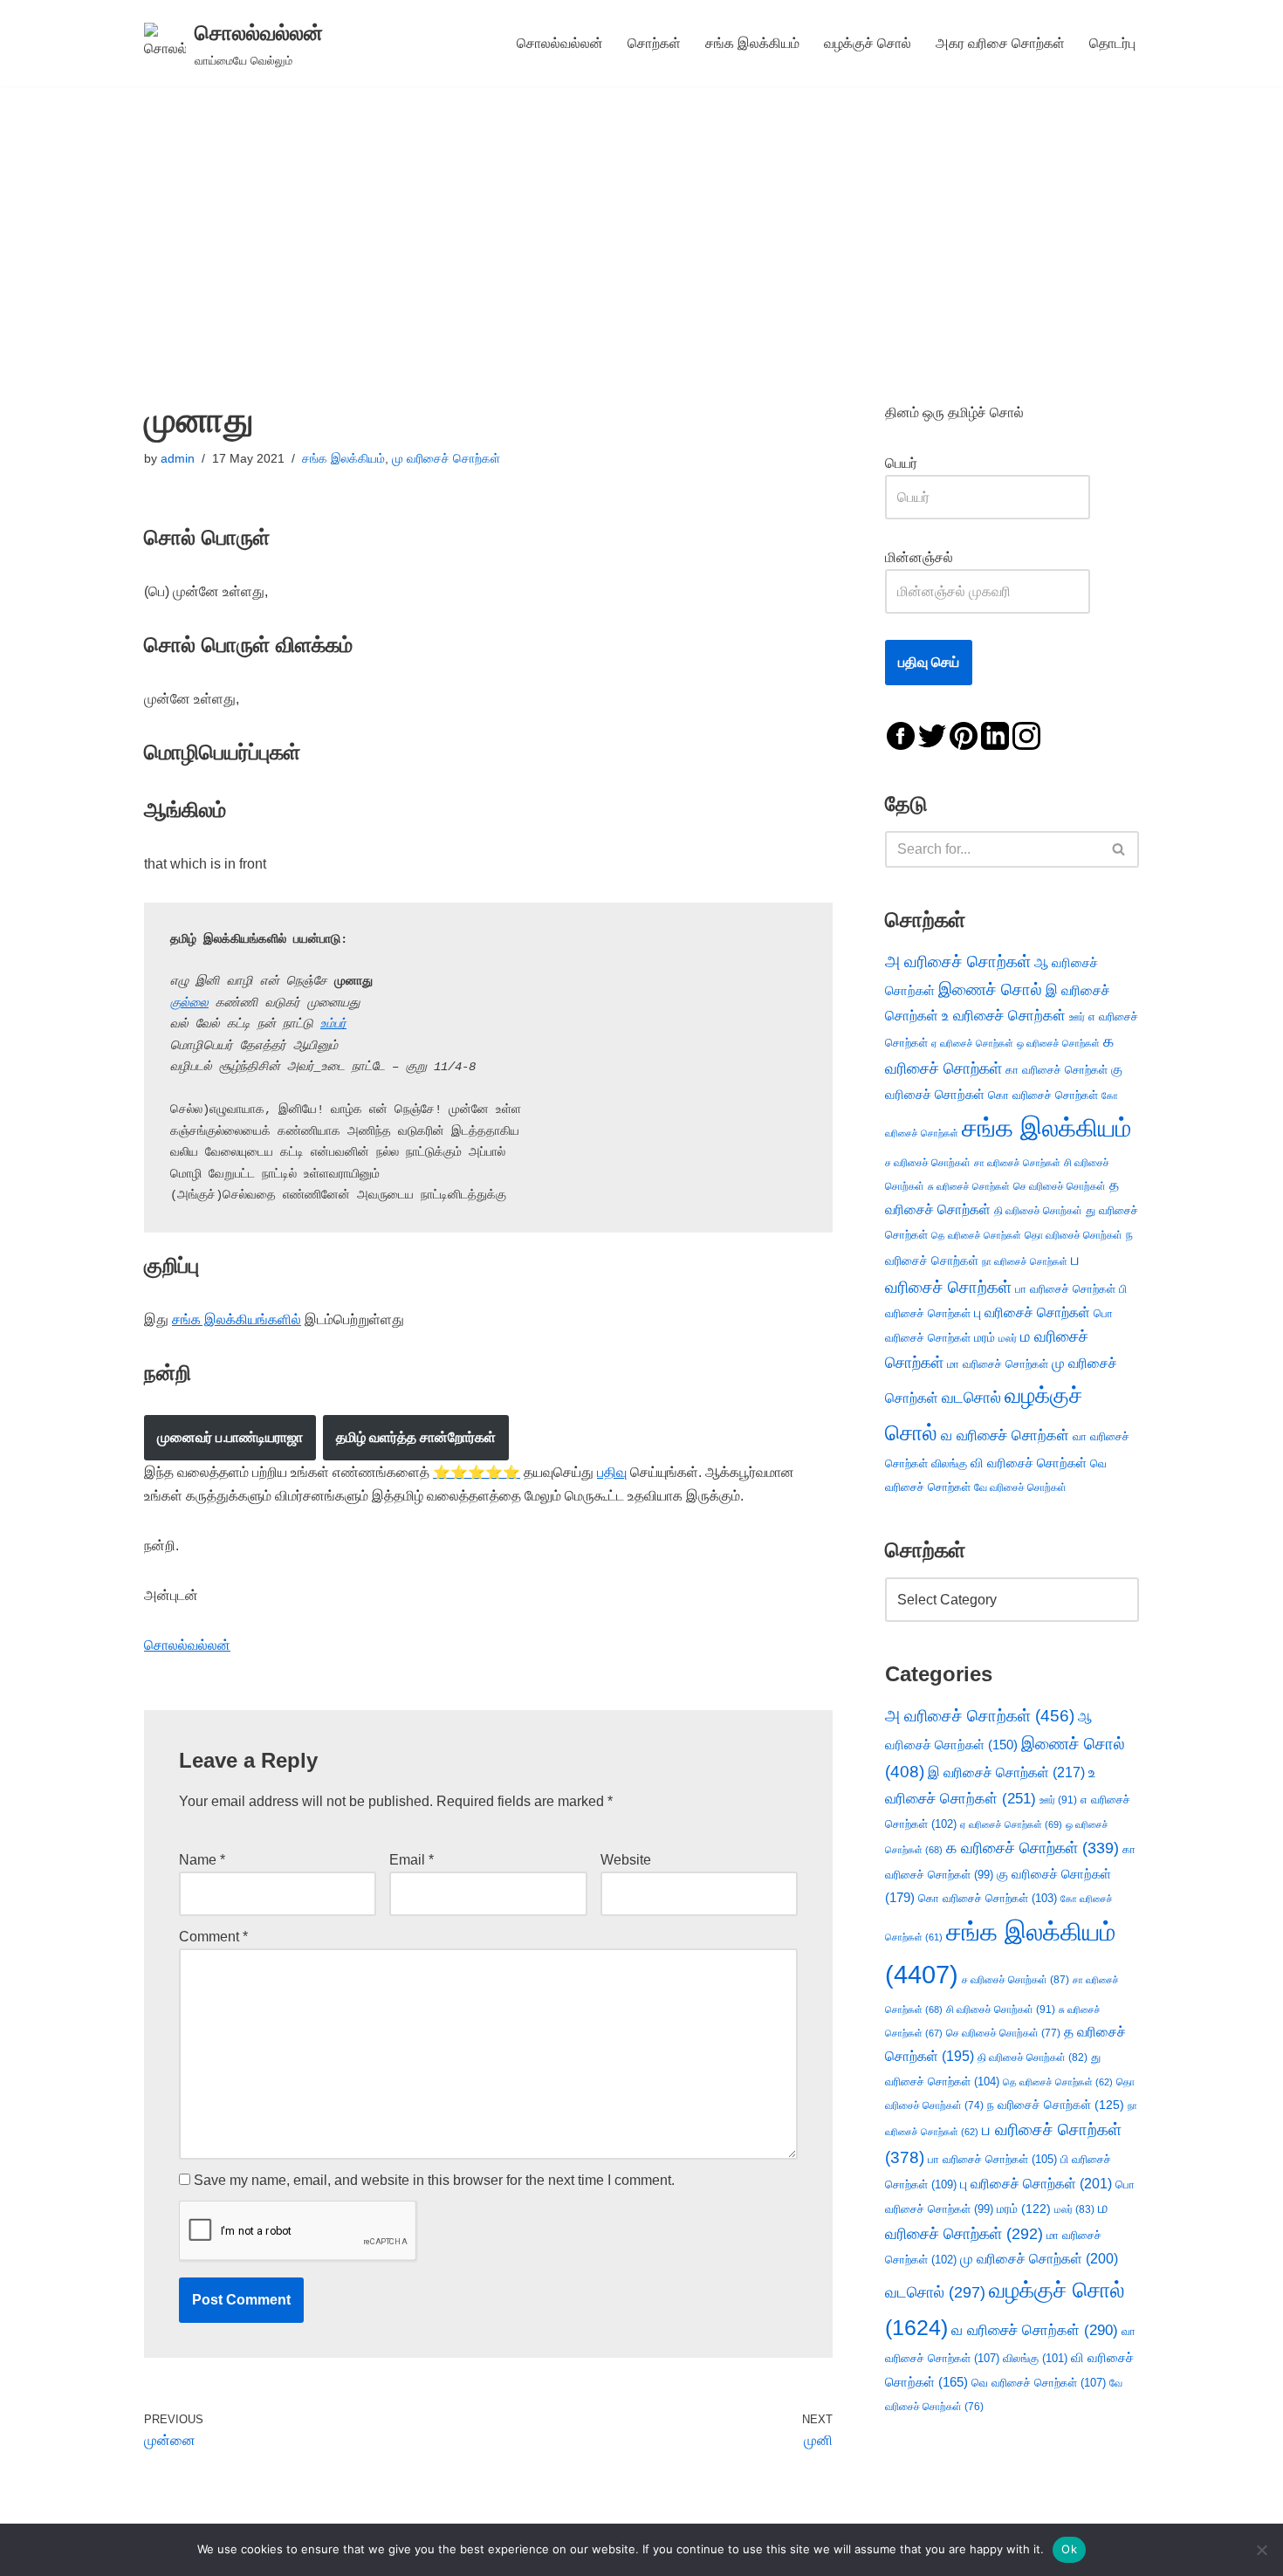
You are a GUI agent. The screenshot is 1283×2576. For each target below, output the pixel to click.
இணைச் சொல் (990, 989)
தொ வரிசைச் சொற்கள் (1074, 1235)
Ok (1069, 2549)
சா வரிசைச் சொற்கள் (1017, 1163)
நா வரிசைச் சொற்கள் (1025, 1261)
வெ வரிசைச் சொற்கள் (1039, 2383)
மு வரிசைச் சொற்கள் (446, 458)
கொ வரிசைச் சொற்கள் (1043, 1095)
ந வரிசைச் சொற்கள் (1056, 2105)
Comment (213, 1937)
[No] (1261, 2550)
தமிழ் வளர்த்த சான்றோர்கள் (416, 1437)
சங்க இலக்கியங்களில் (237, 1319)
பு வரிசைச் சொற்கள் (1032, 1312)
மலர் (1008, 1338)
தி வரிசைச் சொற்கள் (1038, 1211)
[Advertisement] (641, 217)
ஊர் (1077, 1017)
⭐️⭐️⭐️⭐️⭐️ (477, 1472)
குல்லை (189, 1003)
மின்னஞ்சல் (921, 557)
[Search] (1119, 849)
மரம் (985, 1338)
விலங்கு (949, 1463)
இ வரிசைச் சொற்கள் (1006, 1772)
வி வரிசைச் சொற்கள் (1029, 1463)
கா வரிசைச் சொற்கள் (1057, 1070)
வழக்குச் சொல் (868, 43)
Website (626, 1860)
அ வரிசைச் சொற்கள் (958, 961)
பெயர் (919, 463)
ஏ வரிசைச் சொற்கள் (972, 1043)
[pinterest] (964, 735)
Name (202, 1860)
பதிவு (612, 1472)
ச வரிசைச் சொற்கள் (928, 1163)
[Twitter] (932, 735)
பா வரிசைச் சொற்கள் (1065, 1289)
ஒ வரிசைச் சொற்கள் (1058, 1043)
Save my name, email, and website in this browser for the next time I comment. (434, 2180)
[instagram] (1026, 735)
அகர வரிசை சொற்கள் (1000, 43)
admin (178, 458)
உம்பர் (333, 1024)
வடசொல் (971, 1398)
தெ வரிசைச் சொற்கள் (976, 1235)
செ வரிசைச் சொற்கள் (1060, 1186)
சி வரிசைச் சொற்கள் (1001, 2009)
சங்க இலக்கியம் (752, 43)
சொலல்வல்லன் (560, 43)
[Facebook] (901, 735)
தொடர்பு (1112, 43)
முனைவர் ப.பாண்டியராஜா (230, 1437)
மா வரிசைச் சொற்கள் (998, 1364)
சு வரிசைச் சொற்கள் (969, 1186)
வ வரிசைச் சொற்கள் (1005, 1435)
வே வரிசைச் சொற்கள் (1020, 1487)
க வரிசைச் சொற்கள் (1033, 1848)
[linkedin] (995, 735)
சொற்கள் (654, 43)
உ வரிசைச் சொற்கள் (1004, 1016)
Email (412, 1860)
